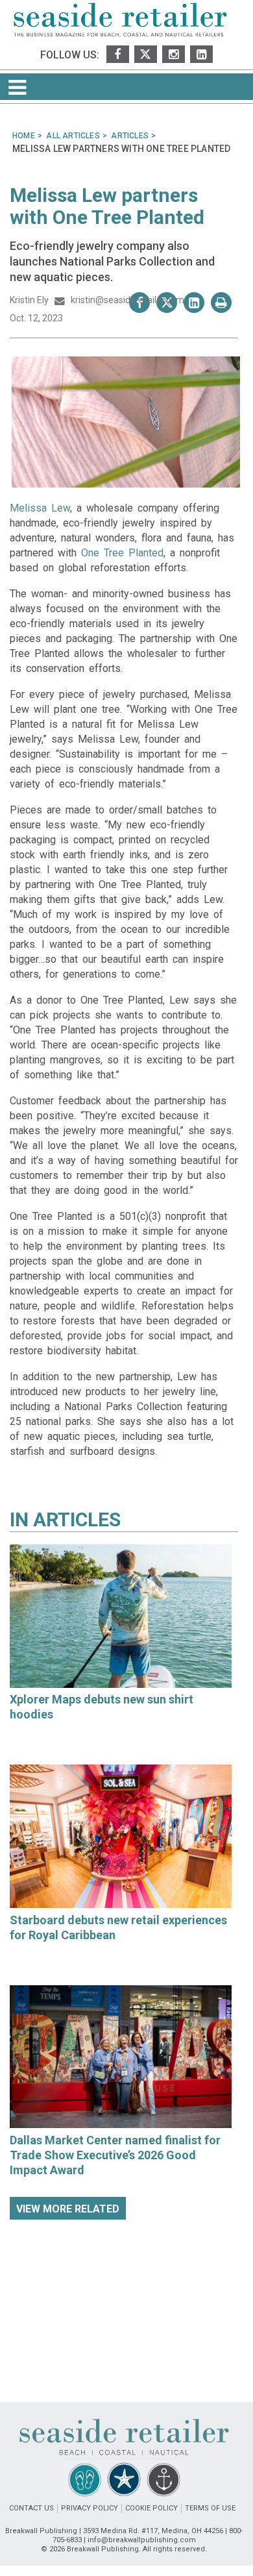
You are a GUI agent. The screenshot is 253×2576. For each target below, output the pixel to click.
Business (30, 2186)
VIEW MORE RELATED (68, 2209)
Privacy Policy (90, 2508)
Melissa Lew (40, 508)
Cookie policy (151, 2508)
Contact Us (31, 2508)
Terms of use (210, 2508)
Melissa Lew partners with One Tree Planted (107, 206)
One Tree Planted (122, 553)
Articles (77, 1519)
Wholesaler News (47, 1730)
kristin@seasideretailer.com (125, 300)
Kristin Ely (30, 300)
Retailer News (39, 1951)
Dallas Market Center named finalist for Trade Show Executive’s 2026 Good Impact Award (115, 2155)
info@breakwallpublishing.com (142, 2540)
